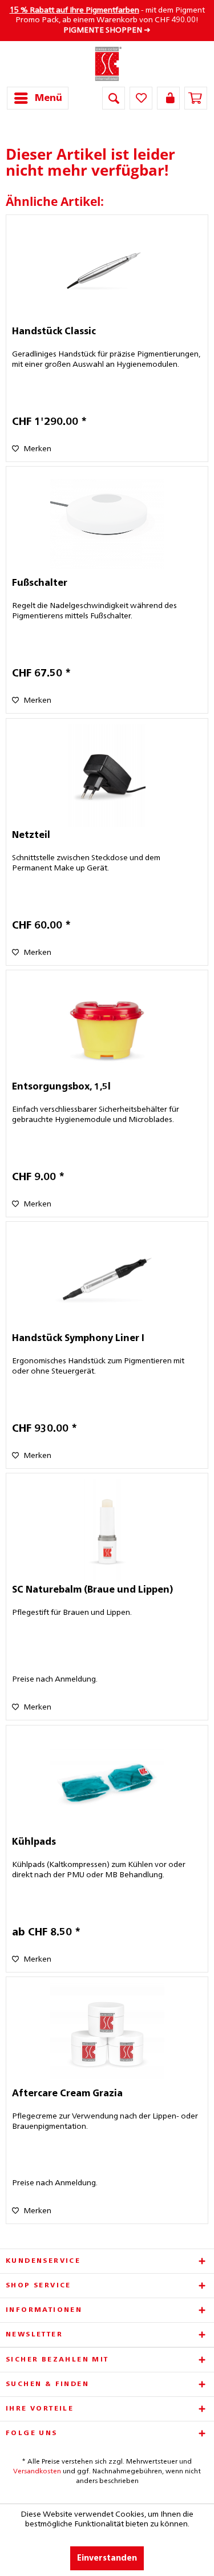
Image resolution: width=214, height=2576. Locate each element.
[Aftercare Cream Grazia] (107, 2034)
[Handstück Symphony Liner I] (107, 1279)
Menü (49, 98)
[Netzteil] (107, 776)
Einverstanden (107, 2558)
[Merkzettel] (141, 98)
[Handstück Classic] (107, 272)
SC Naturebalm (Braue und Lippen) (92, 1590)
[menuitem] (38, 98)
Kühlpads (34, 1842)
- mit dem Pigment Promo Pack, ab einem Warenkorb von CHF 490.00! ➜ (107, 20)
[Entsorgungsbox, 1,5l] (107, 1027)
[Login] (168, 98)
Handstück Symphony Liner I (78, 1339)
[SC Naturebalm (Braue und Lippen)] (107, 1530)
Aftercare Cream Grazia (67, 2094)
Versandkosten (37, 2472)
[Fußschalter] (107, 524)
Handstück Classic (54, 332)
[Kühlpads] (107, 1783)
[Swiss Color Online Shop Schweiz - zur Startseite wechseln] (107, 64)
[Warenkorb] (196, 98)
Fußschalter (40, 584)
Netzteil (31, 836)
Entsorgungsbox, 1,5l (61, 1087)
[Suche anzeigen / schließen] (114, 98)
